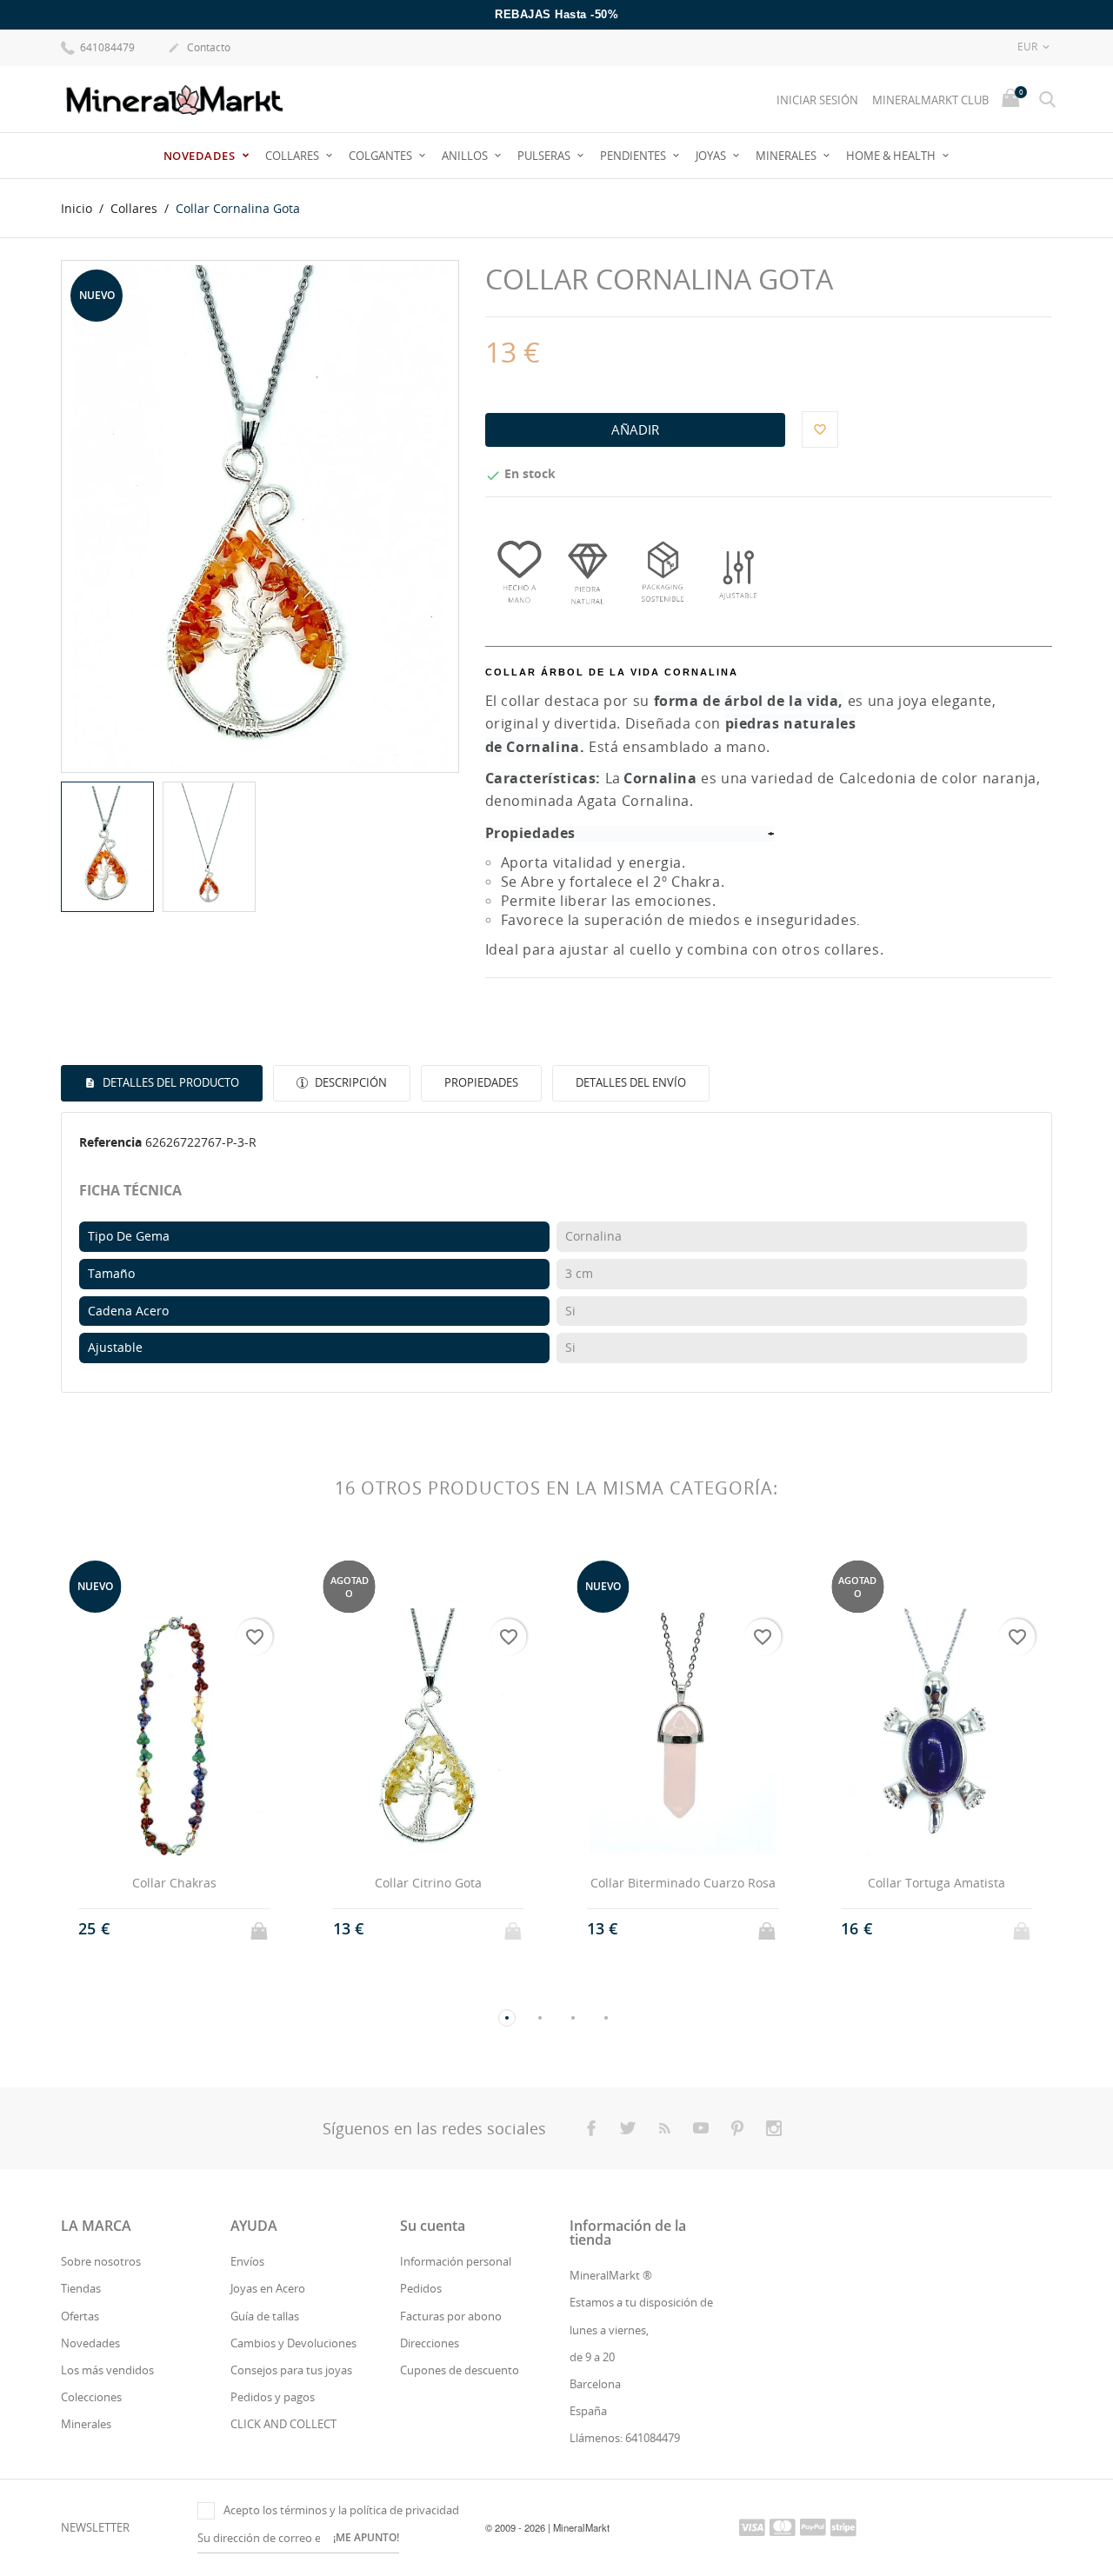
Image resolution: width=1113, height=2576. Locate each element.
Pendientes (634, 156)
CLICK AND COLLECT (283, 2424)
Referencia (110, 1142)
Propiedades (481, 1082)
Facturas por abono (451, 2316)
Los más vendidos (107, 2370)
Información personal (456, 2261)
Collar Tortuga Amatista (936, 1883)
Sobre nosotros (101, 2261)
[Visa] (752, 2526)
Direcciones (430, 2343)
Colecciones (91, 2397)
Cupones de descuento (460, 2370)
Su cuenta (433, 2226)
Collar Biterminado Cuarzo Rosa (683, 1883)
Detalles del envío (631, 1082)
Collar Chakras (174, 1883)
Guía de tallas (265, 2316)
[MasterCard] (783, 2526)
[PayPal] (813, 2526)
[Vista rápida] (158, 1929)
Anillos (466, 156)
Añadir (635, 429)
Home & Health (892, 156)
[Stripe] (843, 2526)
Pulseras (545, 156)
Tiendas (81, 2288)
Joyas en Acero (268, 2288)
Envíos (247, 2261)
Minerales (787, 156)
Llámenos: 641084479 (625, 2438)
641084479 (106, 47)
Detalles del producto (170, 1082)
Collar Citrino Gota (428, 1883)
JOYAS (712, 156)
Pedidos (421, 2288)
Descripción (350, 1082)
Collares (293, 156)
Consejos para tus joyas (291, 2370)
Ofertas (80, 2316)
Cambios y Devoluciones (293, 2343)
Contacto (199, 47)
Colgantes (382, 156)
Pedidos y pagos (273, 2397)
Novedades (201, 156)
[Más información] (190, 1929)
